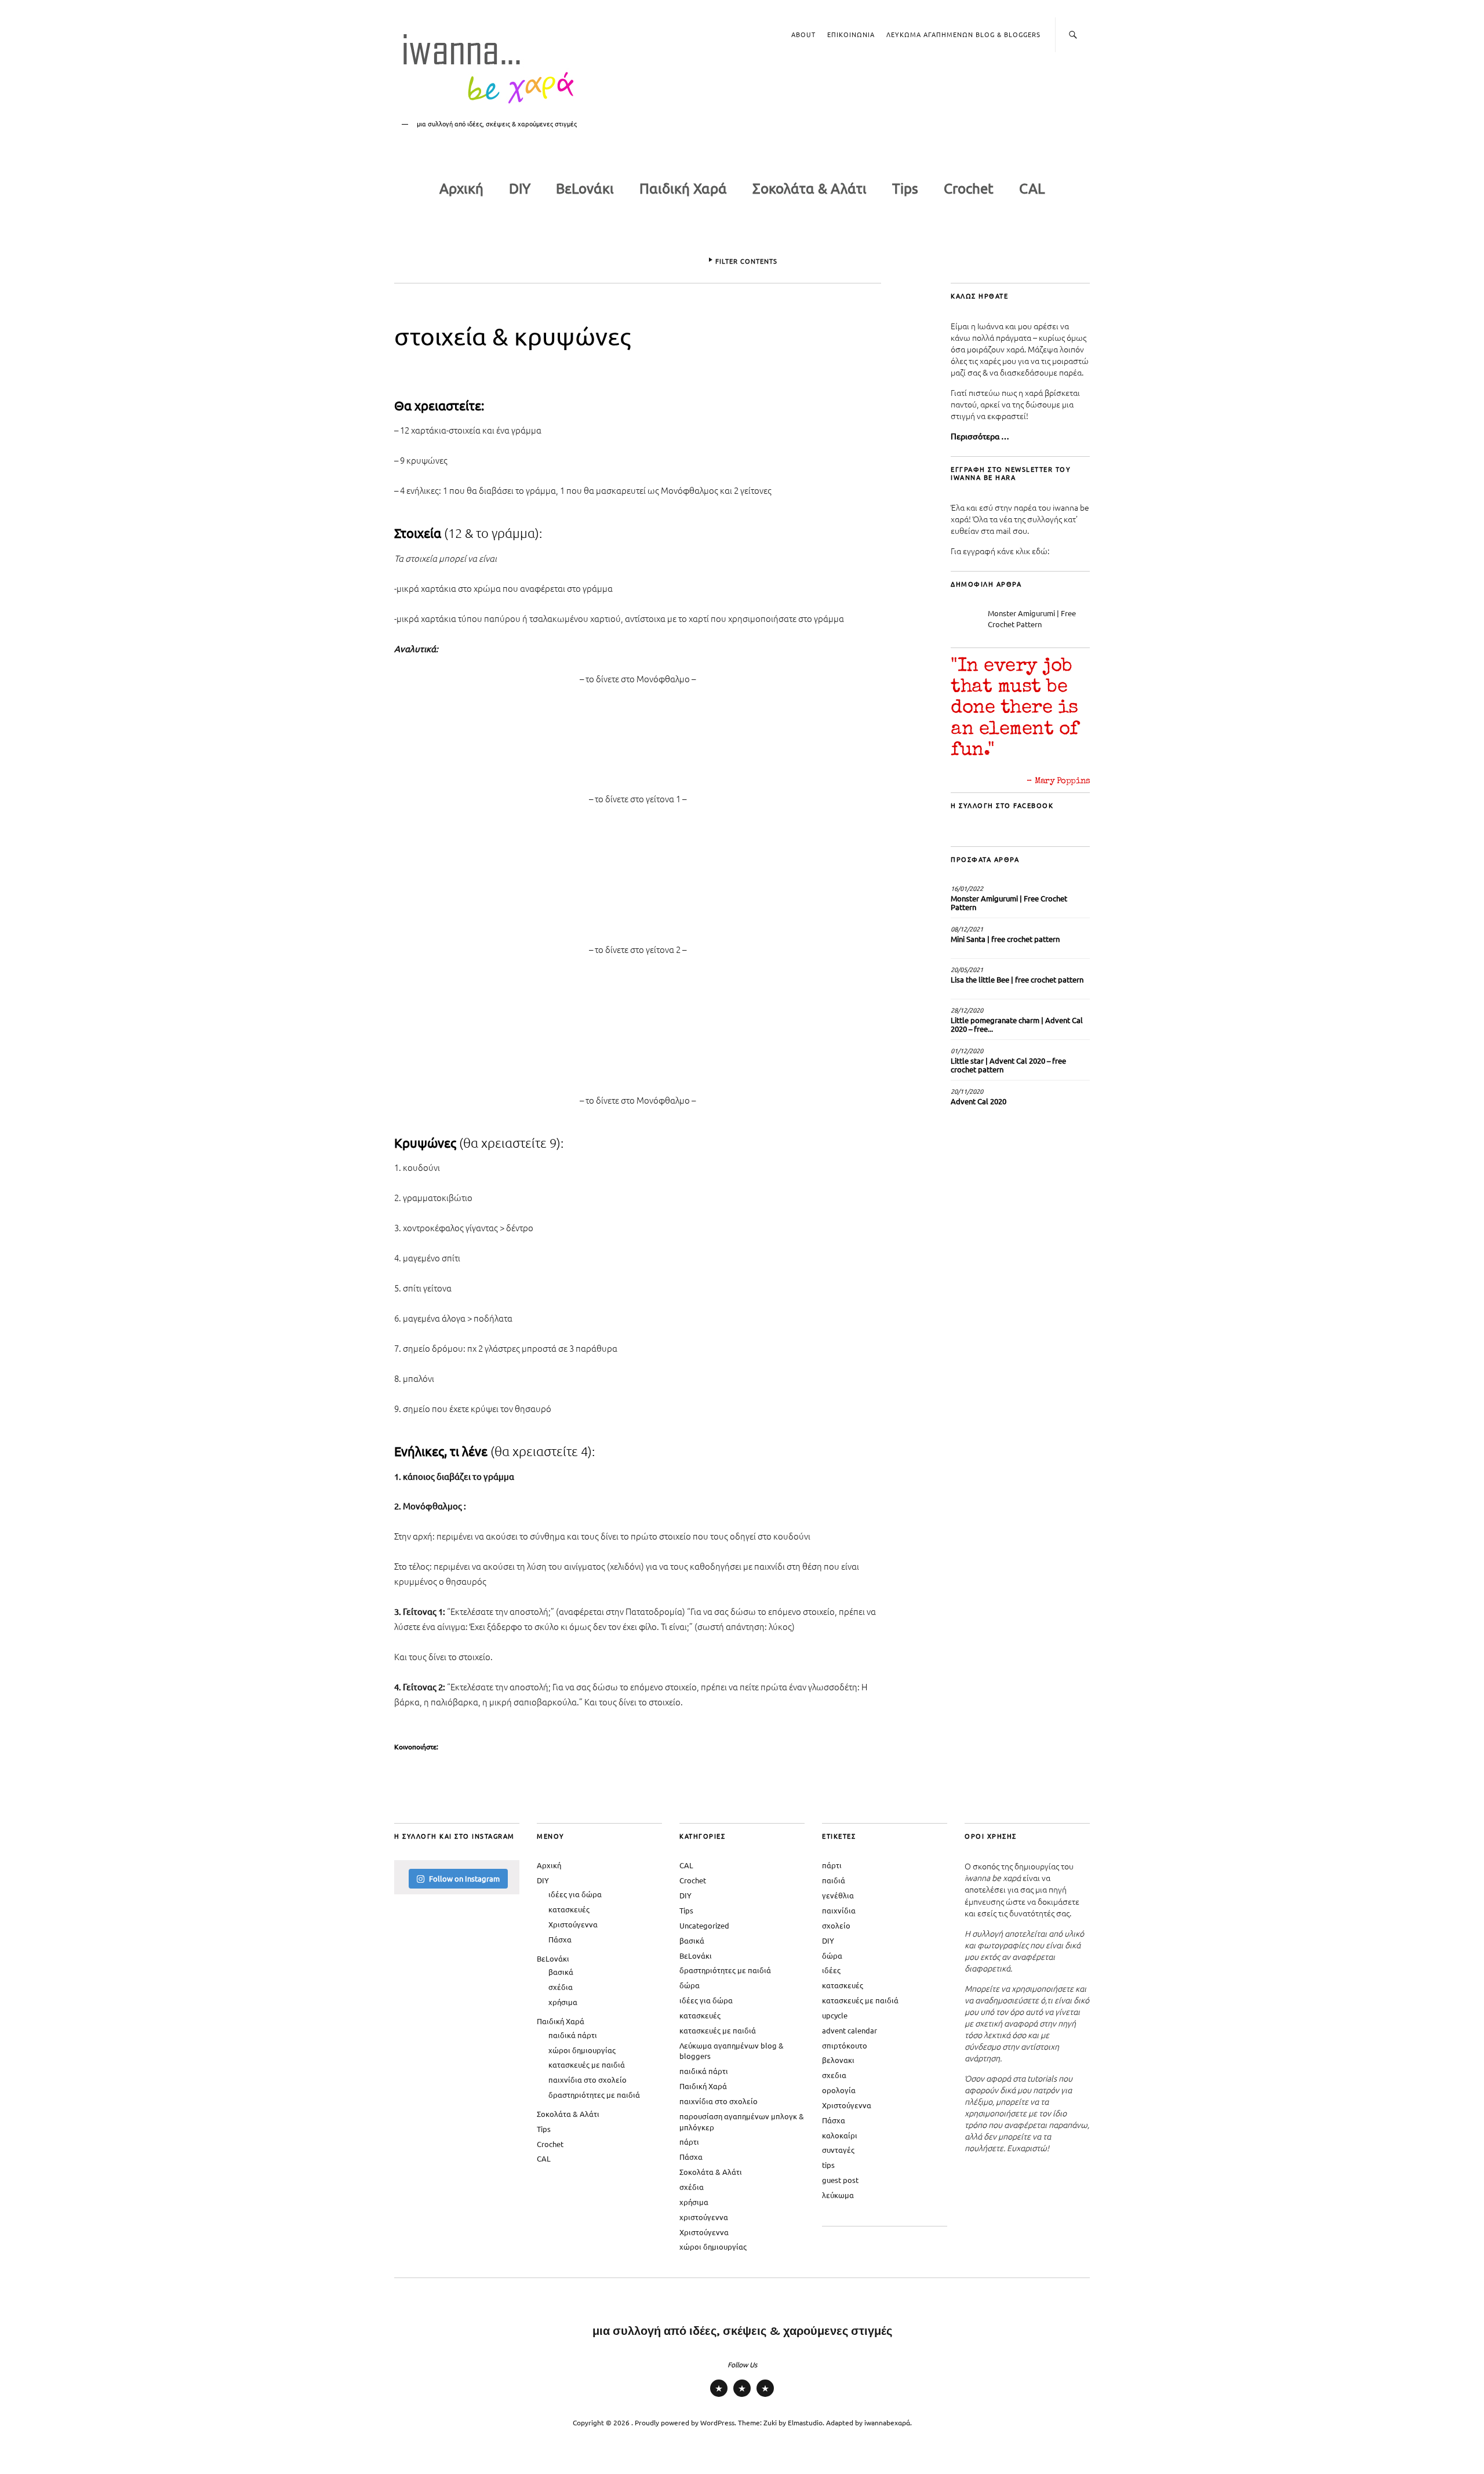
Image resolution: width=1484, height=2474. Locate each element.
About (803, 34)
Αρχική (461, 188)
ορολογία (839, 2090)
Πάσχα (560, 1939)
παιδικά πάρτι (573, 2035)
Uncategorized (704, 1925)
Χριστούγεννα (573, 1924)
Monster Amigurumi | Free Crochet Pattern (1032, 618)
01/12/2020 (967, 1050)
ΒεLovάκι (585, 188)
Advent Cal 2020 (979, 1101)
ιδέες (831, 1970)
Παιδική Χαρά (683, 188)
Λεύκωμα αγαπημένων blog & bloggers (963, 34)
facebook (765, 2396)
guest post (840, 2180)
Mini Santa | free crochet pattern (1005, 939)
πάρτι (689, 2142)
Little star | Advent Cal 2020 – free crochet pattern (1008, 1065)
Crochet (969, 188)
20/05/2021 (967, 969)
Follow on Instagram (464, 1878)
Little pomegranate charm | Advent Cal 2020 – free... (1017, 1024)
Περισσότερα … (980, 436)
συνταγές (838, 2150)
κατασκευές (569, 1909)
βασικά (561, 1972)
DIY (520, 188)
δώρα (690, 1985)
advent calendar (850, 2030)
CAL (1032, 188)
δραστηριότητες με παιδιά (594, 2095)
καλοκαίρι (840, 2135)
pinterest (742, 2396)
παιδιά (834, 1880)
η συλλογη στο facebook (1002, 805)
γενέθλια (838, 1895)
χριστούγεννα (704, 2217)
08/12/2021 (967, 929)
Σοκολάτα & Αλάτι (810, 188)
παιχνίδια (839, 1910)
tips (828, 2165)
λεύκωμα (838, 2195)
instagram (719, 2396)
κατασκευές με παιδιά (587, 2064)
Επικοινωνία (851, 34)
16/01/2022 (967, 888)
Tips (905, 188)
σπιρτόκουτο (845, 2045)
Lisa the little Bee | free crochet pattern (1017, 979)
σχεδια (834, 2075)
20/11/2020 (967, 1091)
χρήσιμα (563, 2002)
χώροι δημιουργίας (582, 2050)
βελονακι (838, 2060)
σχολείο (836, 1925)
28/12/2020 (967, 1010)
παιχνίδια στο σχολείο (588, 2080)
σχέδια (561, 1987)
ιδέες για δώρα (575, 1894)
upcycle (835, 2015)
